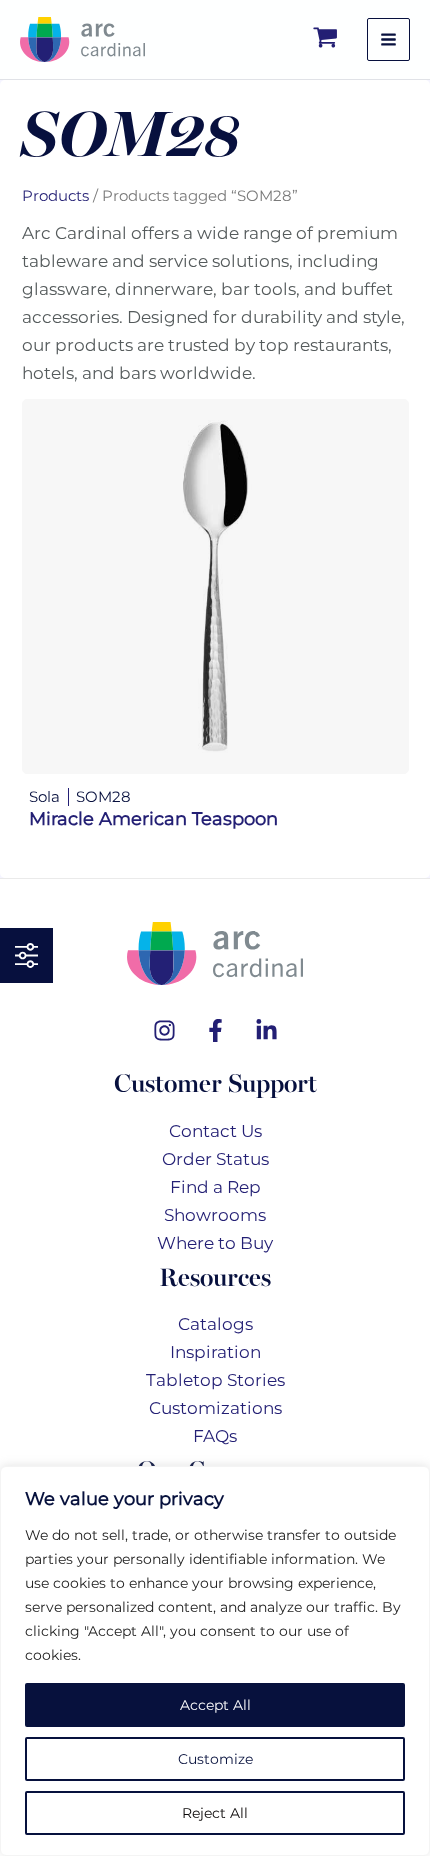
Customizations (215, 1408)
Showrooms (215, 1215)
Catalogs (215, 1324)
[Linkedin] (266, 1030)
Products (55, 195)
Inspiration (215, 1352)
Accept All (215, 1705)
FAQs (215, 1436)
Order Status (215, 1159)
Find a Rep (215, 1187)
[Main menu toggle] (388, 39)
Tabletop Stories (215, 1380)
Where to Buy (215, 1243)
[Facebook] (215, 1030)
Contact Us (215, 1131)
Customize (215, 1759)
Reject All (215, 1813)
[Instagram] (164, 1030)
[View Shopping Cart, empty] (326, 39)
